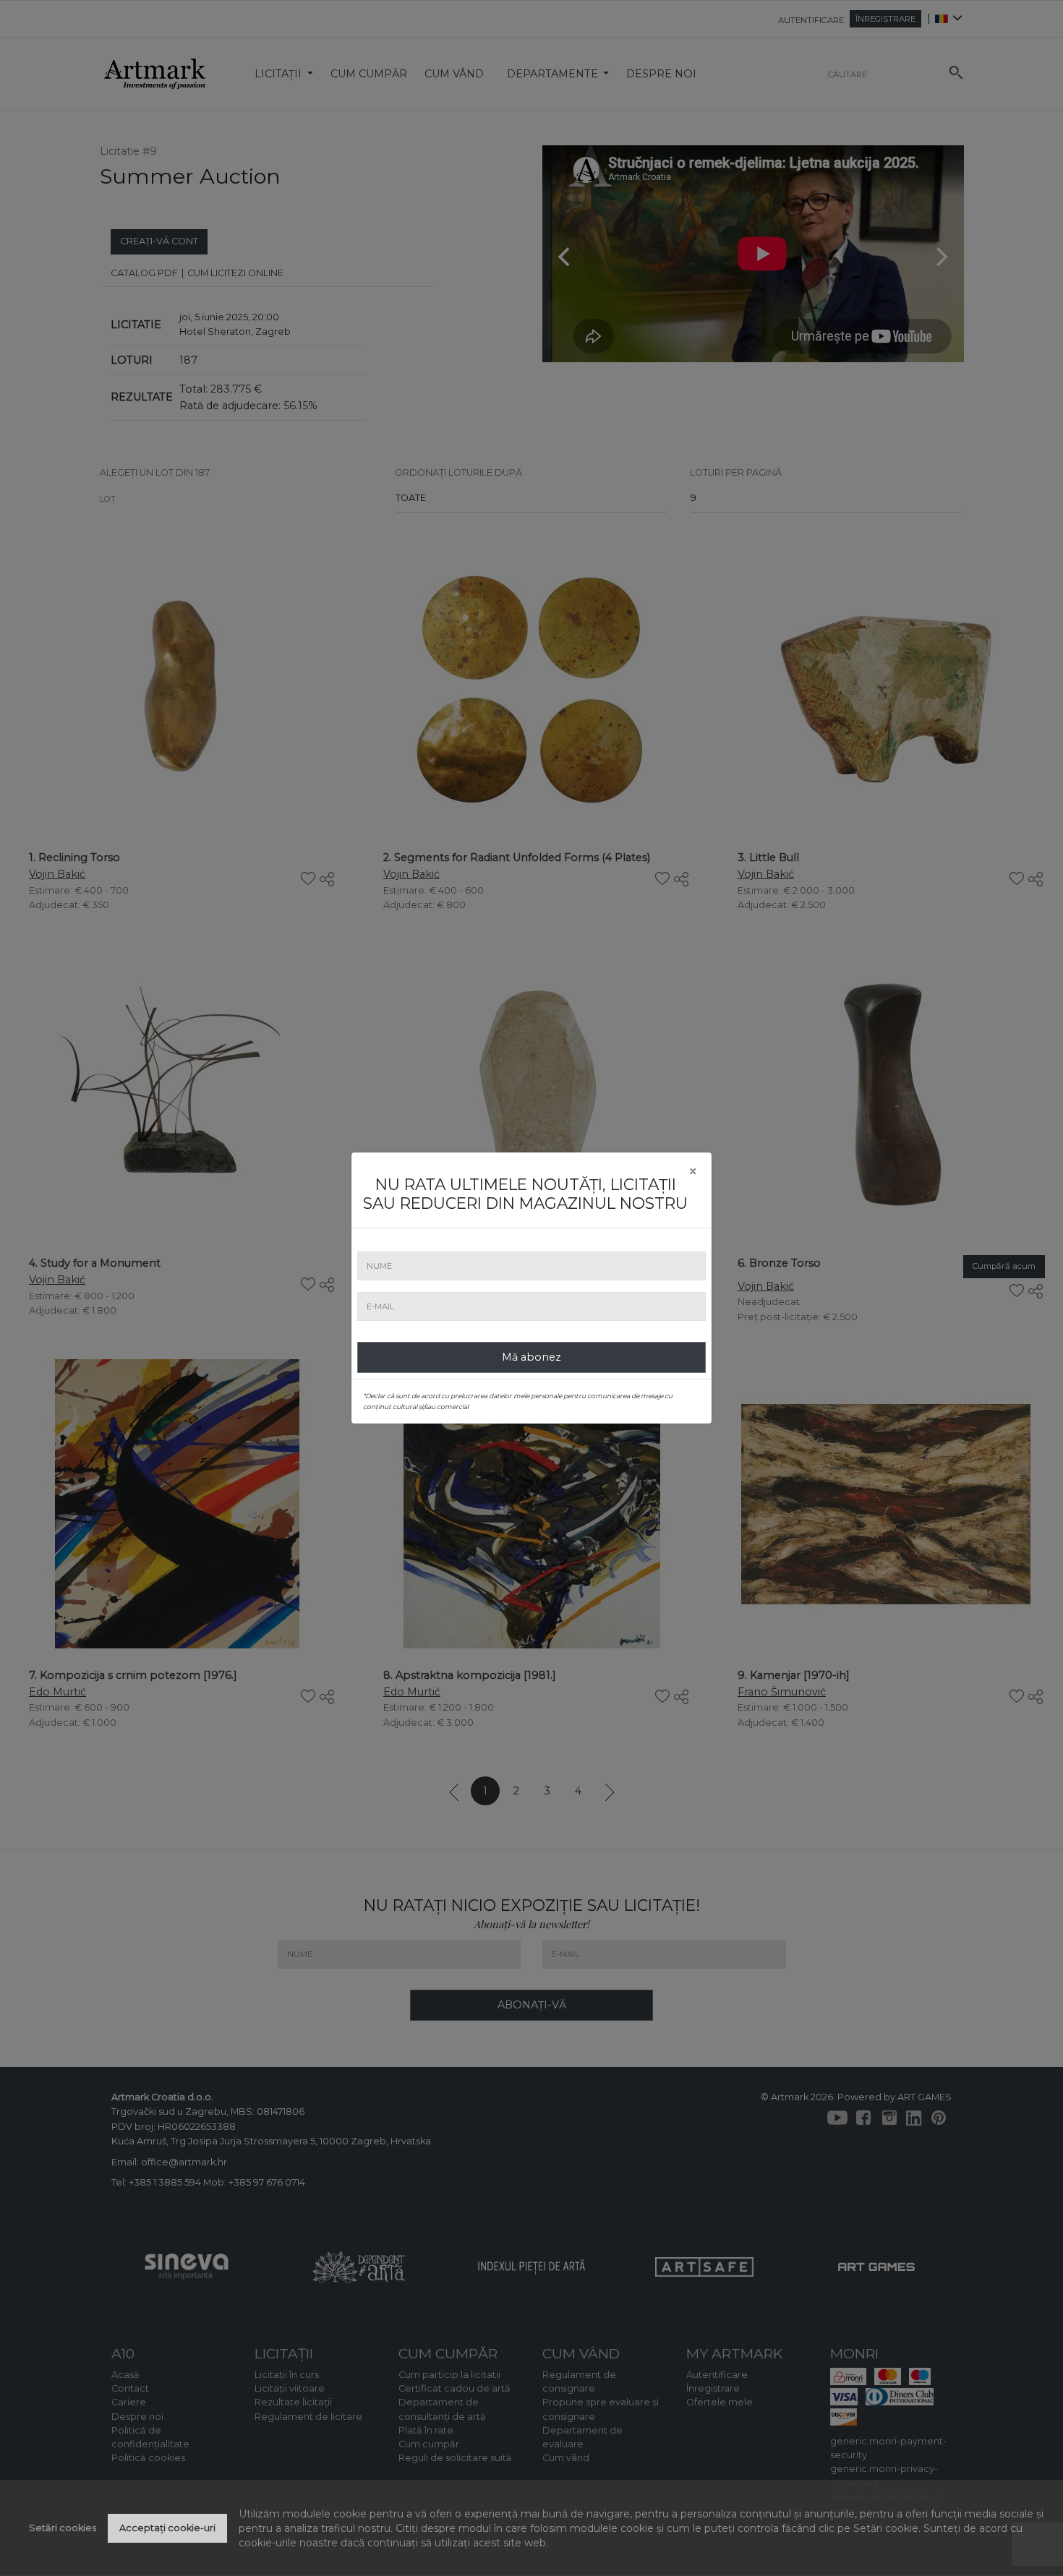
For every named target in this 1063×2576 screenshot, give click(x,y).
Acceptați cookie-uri (167, 2528)
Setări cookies (63, 2528)
